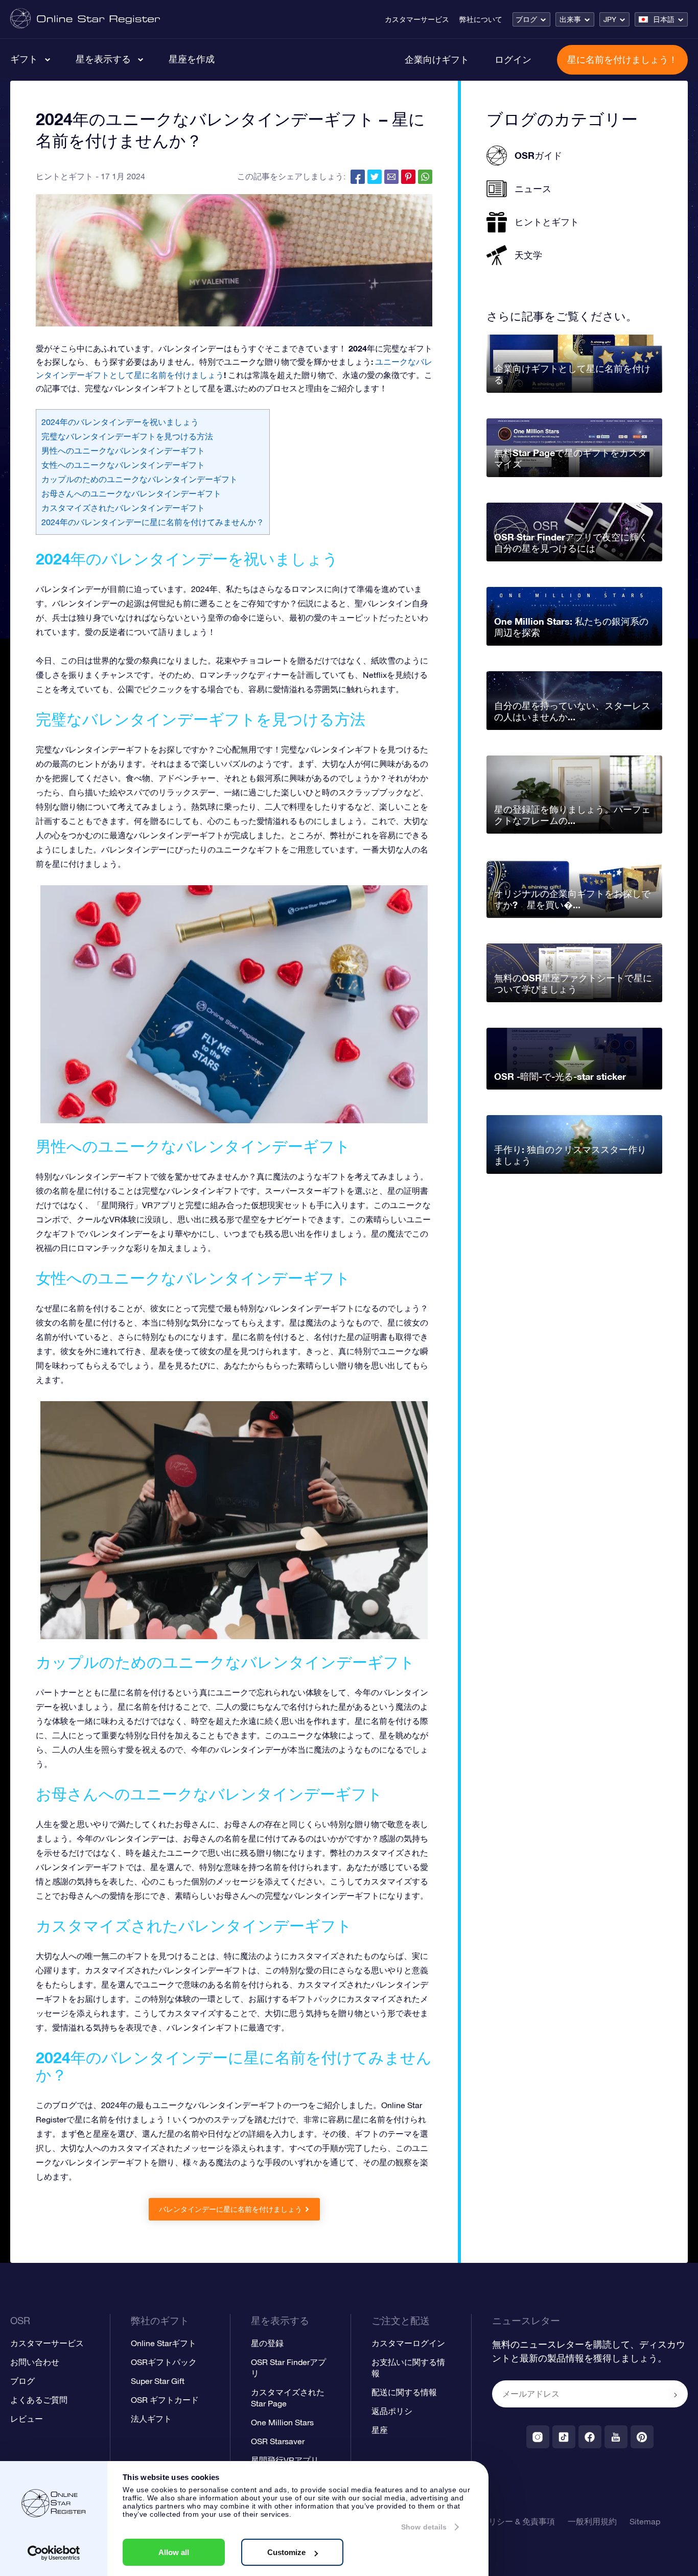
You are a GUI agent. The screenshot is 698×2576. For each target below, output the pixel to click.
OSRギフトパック (164, 2362)
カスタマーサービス (417, 19)
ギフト (24, 59)
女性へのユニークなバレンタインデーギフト (123, 465)
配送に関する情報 (404, 2392)
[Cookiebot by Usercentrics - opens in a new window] (54, 2553)
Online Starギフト (164, 2343)
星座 (380, 2430)
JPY (610, 19)
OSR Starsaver (278, 2441)
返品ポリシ (392, 2411)
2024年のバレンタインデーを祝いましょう (120, 422)
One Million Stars (282, 2422)
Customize (286, 2552)
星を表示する (103, 59)
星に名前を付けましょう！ (622, 59)
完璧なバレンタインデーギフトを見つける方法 (127, 436)
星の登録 (267, 2343)
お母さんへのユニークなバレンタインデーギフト (131, 493)
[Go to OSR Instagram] (538, 2437)
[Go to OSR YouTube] (616, 2437)
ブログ (526, 19)
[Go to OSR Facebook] (590, 2437)
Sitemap (645, 2521)
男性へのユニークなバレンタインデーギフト (123, 451)
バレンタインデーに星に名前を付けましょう (230, 2209)
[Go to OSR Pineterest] (642, 2437)
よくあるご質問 (39, 2400)
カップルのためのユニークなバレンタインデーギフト (139, 479)
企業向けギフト (437, 59)
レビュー (27, 2419)
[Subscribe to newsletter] (676, 2395)
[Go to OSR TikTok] (564, 2437)
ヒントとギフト (64, 176)
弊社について (481, 19)
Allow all (174, 2552)
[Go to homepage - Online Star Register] (85, 19)
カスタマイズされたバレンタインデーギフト (123, 508)
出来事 (570, 19)
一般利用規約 (592, 2521)
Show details (424, 2527)
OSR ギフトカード (165, 2400)
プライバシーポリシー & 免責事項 (493, 2521)
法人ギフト (151, 2419)
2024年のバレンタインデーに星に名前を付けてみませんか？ (153, 522)
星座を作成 (192, 59)
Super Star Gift (158, 2381)
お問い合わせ (35, 2362)
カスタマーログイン (408, 2343)
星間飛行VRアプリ (285, 2460)
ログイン (513, 59)
